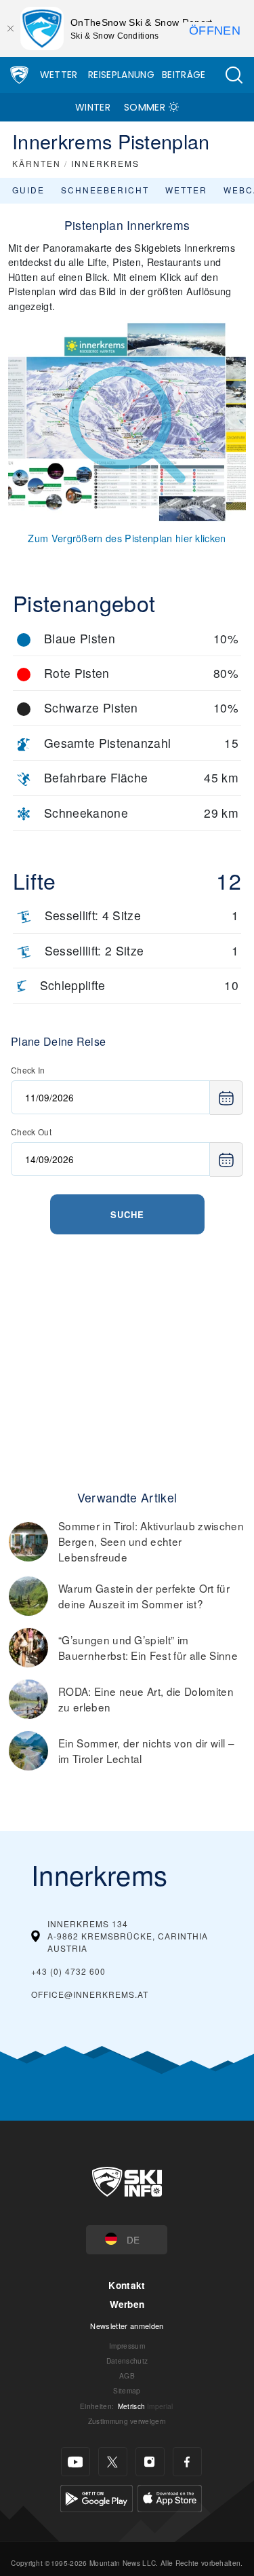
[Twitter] (113, 2462)
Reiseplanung (121, 75)
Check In (28, 1070)
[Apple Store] (170, 2497)
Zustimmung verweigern (127, 2421)
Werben (127, 2304)
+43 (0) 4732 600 (68, 1971)
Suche (127, 1214)
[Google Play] (97, 2497)
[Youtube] (76, 2462)
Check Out (31, 1132)
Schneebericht (105, 190)
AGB (127, 2375)
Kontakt (127, 2285)
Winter (93, 107)
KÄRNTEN (37, 163)
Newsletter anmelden (127, 2326)
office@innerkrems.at (90, 1994)
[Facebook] (187, 2462)
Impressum (127, 2346)
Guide (28, 190)
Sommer (145, 107)
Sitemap (127, 2390)
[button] (234, 75)
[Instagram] (150, 2462)
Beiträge (184, 75)
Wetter (59, 75)
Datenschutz (127, 2361)
